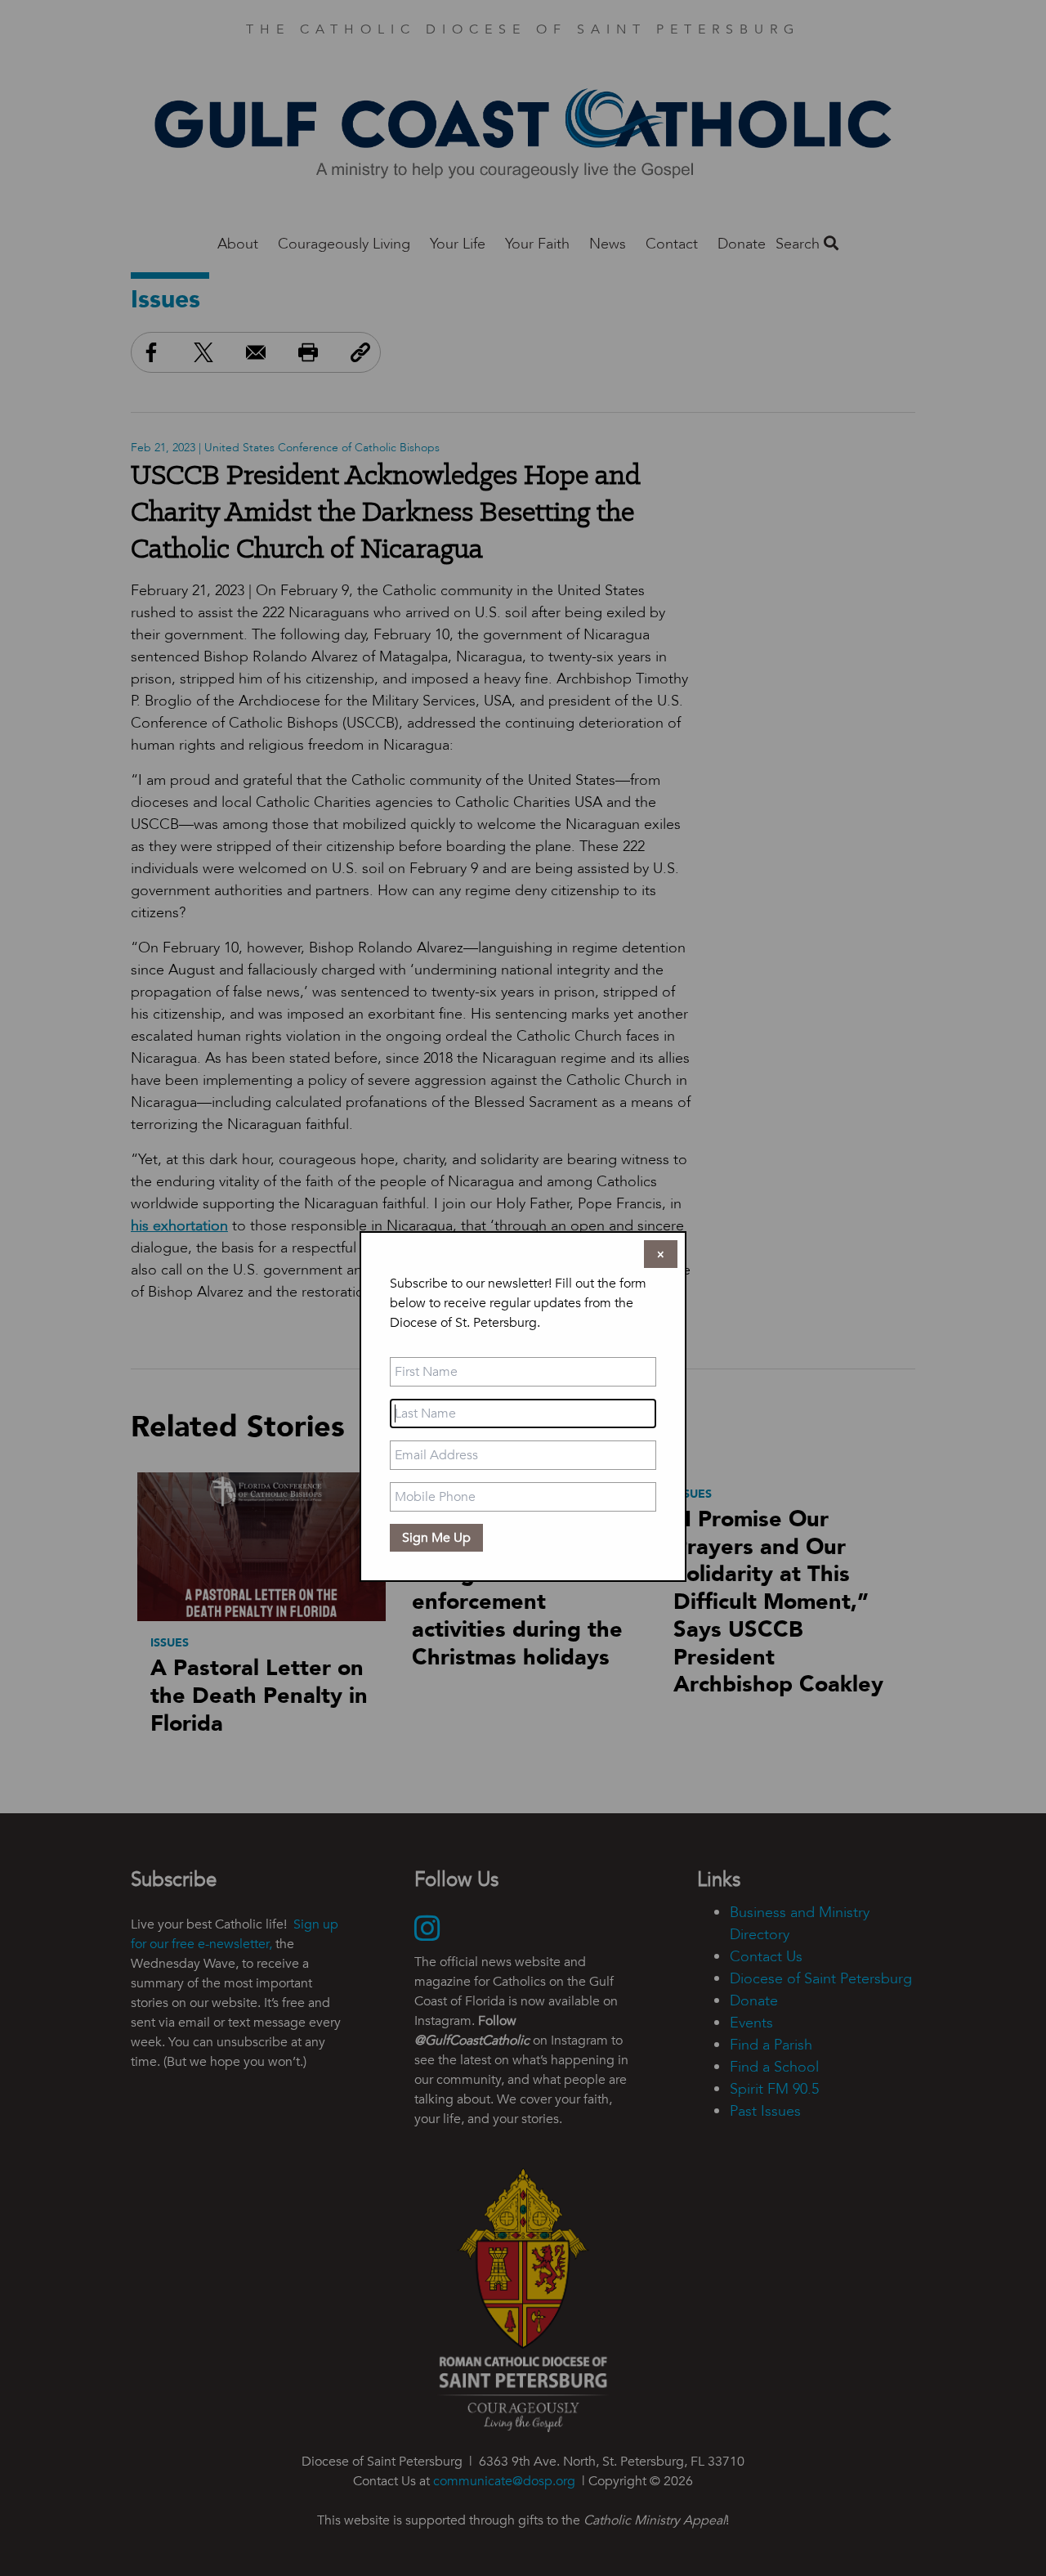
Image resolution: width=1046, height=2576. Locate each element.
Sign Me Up (436, 1538)
